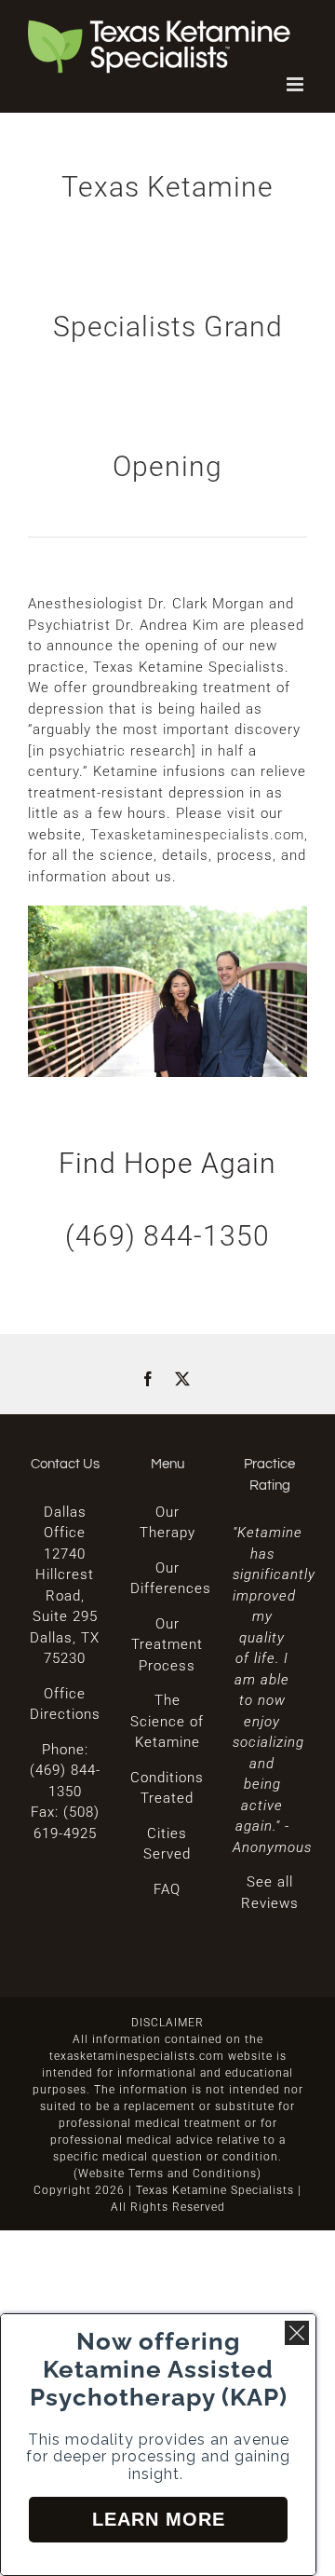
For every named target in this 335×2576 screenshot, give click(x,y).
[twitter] (183, 1379)
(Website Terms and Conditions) (167, 2174)
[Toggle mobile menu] (297, 84)
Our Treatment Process (167, 1645)
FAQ (167, 1889)
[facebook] (148, 1379)
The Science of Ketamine (167, 1721)
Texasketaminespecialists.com (197, 835)
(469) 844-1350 (167, 1236)
